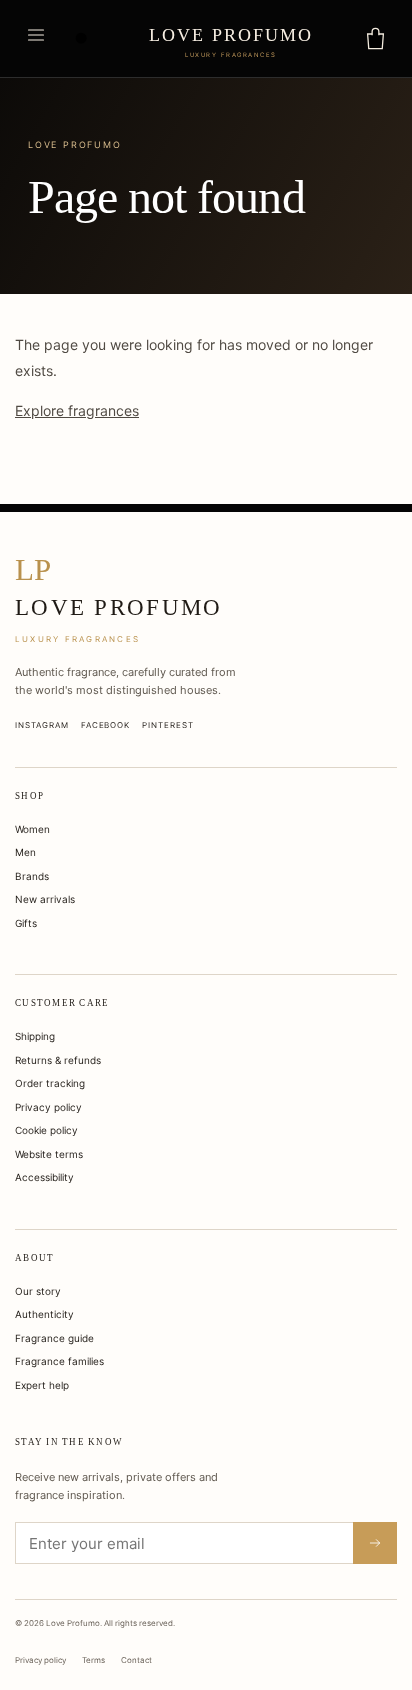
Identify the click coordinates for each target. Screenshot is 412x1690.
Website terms (49, 1154)
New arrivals (45, 899)
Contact (136, 1660)
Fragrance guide (54, 1338)
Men (25, 852)
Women (32, 829)
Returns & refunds (58, 1060)
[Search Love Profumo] (82, 39)
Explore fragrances (77, 410)
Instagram (42, 725)
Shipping (35, 1036)
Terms (93, 1660)
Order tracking (50, 1083)
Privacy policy (48, 1107)
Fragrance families (59, 1361)
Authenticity (44, 1314)
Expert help (42, 1385)
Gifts (26, 923)
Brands (32, 876)
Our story (38, 1291)
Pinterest (168, 725)
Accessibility (44, 1177)
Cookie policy (46, 1130)
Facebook (106, 725)
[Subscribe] (375, 1543)
